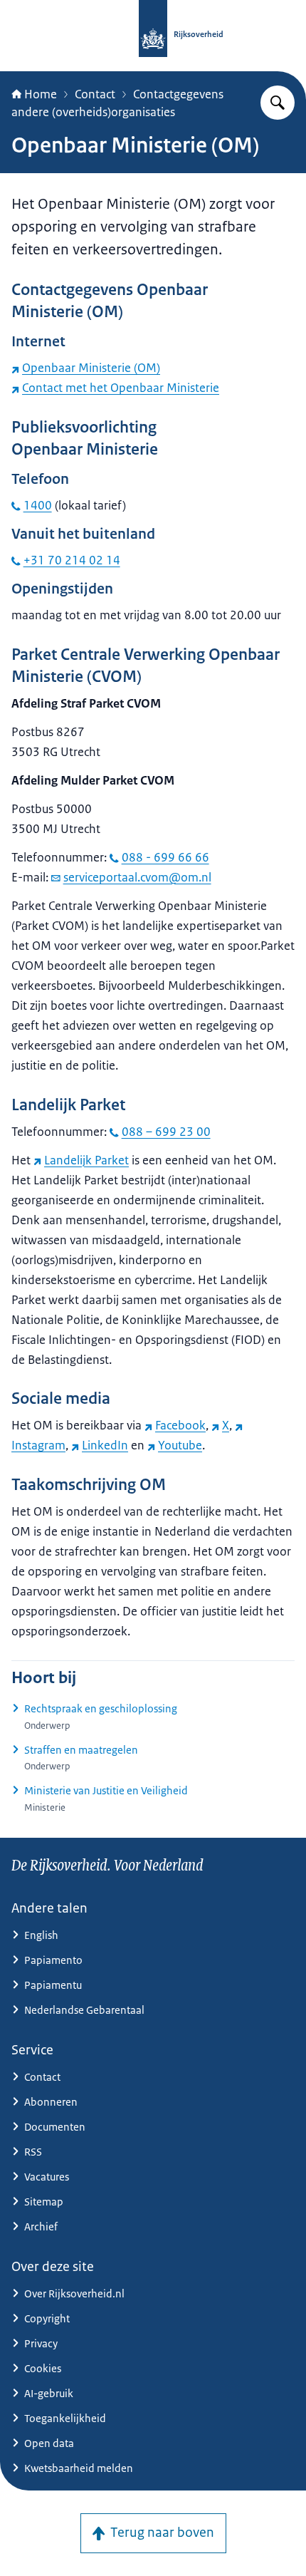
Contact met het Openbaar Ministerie (121, 388)
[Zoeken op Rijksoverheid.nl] (278, 103)
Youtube (180, 1445)
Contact (95, 94)
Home (41, 94)
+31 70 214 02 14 (72, 560)
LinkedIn (105, 1445)
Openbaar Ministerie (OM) (91, 368)
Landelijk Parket (86, 1160)
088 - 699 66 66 (165, 857)
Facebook (180, 1425)
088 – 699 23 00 (166, 1132)
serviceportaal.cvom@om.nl (137, 877)
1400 (38, 505)
